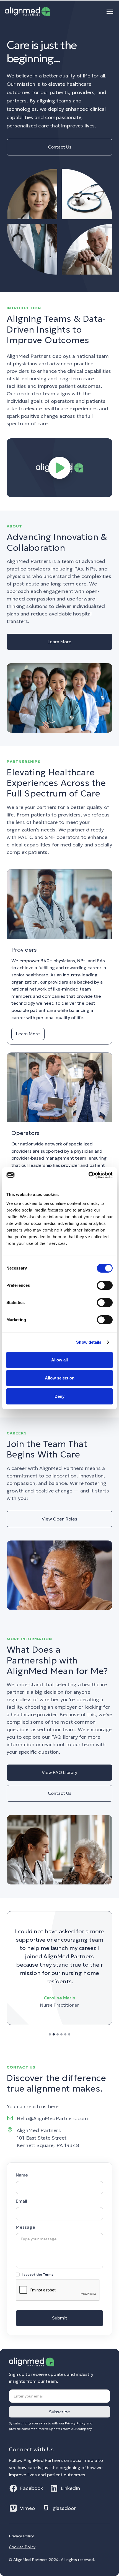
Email (21, 2201)
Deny (59, 1396)
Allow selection (60, 1378)
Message (25, 2227)
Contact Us (60, 147)
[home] (27, 11)
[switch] (105, 1285)
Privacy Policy (21, 2536)
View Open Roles (59, 1519)
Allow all (59, 1360)
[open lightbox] (59, 468)
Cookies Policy (22, 2547)
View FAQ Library (59, 1772)
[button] (109, 11)
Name (22, 2175)
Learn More (59, 642)
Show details (89, 1342)
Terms (48, 2274)
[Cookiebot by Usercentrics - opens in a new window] (88, 1175)
